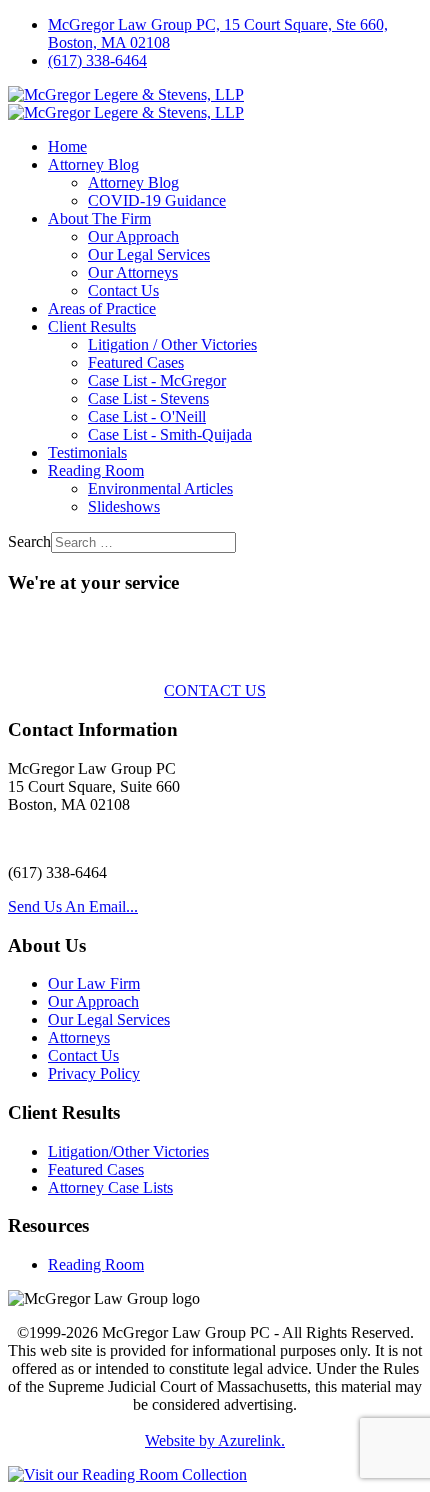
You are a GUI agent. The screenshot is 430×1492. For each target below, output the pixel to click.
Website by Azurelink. (215, 1440)
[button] (93, 164)
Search (29, 541)
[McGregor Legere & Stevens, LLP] (126, 103)
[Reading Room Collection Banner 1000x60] (127, 1474)
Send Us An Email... (73, 906)
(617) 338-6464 (97, 60)
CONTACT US (215, 690)
